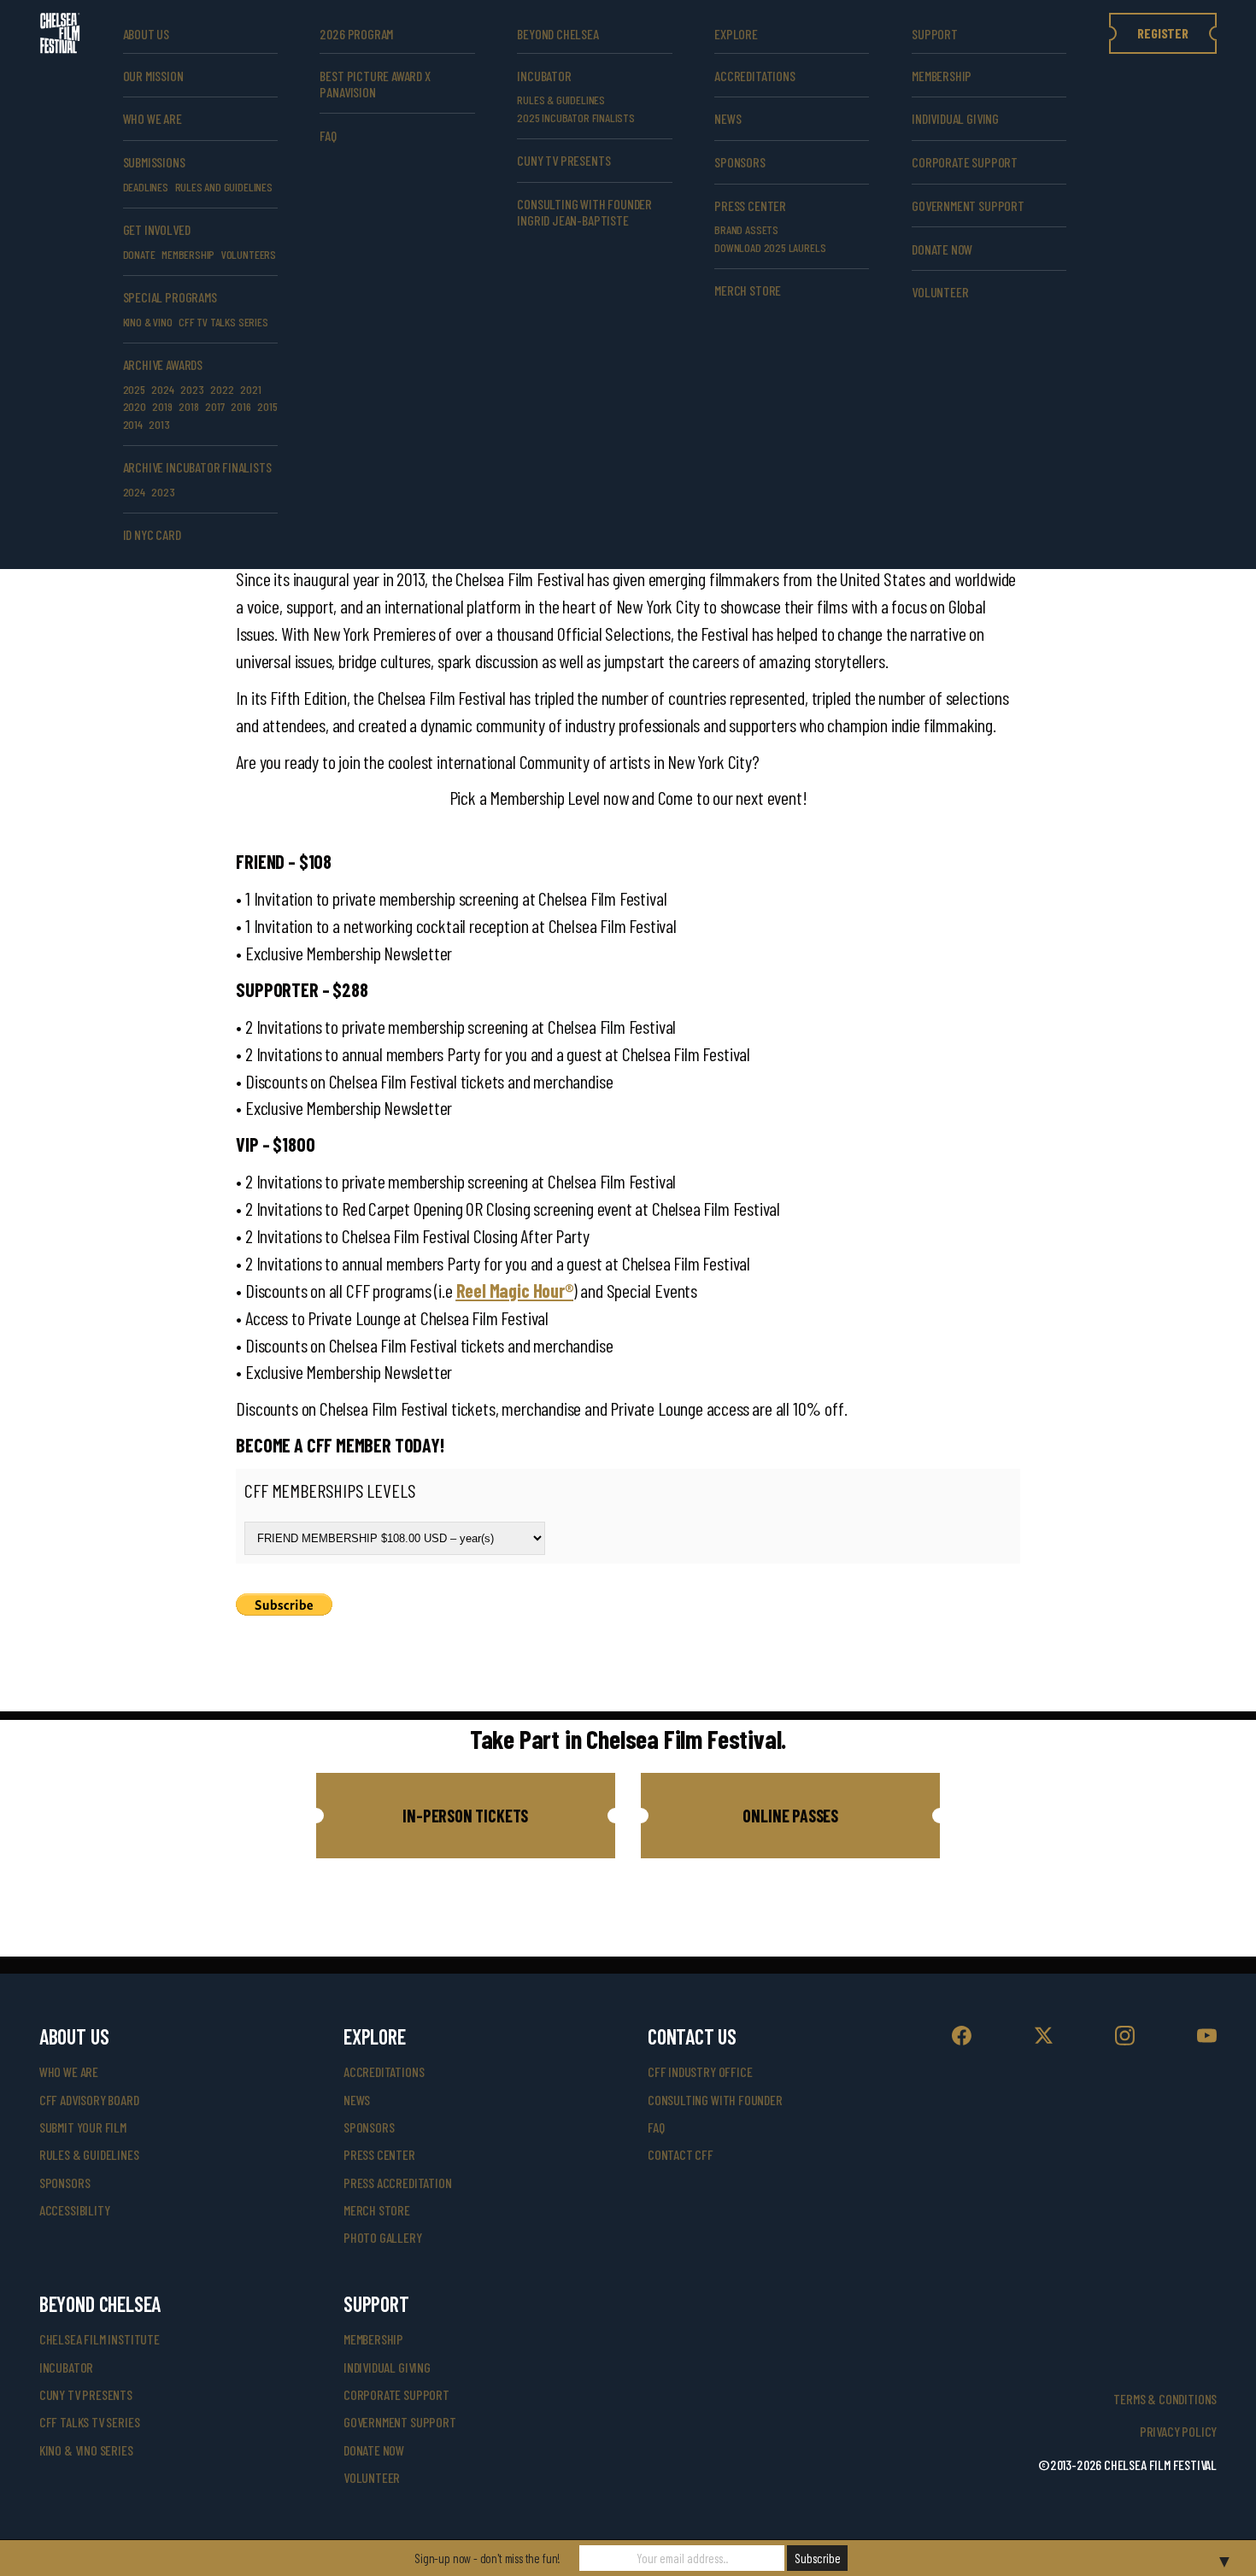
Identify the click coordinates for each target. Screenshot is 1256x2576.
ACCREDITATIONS (754, 76)
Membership (942, 76)
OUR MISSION (153, 76)
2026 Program (356, 34)
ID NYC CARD (152, 534)
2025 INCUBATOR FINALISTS (576, 117)
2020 (135, 406)
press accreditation (398, 2183)
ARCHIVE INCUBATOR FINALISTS (197, 467)
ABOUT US (147, 34)
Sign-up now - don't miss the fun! (487, 2558)
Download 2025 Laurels (770, 247)
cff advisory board (89, 2100)
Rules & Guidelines (561, 100)
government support (968, 205)
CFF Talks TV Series (90, 2422)
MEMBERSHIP (188, 254)
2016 (241, 406)
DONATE (139, 254)
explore (736, 34)
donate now (942, 249)
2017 (214, 406)
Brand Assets (746, 229)
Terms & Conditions (1165, 2399)
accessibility (75, 2210)
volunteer (940, 292)
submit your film (83, 2127)
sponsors (65, 2183)
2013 (159, 424)
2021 (250, 389)
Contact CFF (681, 2154)
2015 (267, 406)
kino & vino (148, 322)
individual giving (955, 118)
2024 (162, 389)
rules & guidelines (89, 2154)
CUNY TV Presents (86, 2394)
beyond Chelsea (558, 34)
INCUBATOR (544, 76)
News (728, 118)
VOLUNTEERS (249, 254)
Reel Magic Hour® (515, 1290)
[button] (466, 1816)
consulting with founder (715, 2100)
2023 (192, 389)
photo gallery (383, 2237)
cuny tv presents (563, 160)
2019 (162, 406)
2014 (133, 424)
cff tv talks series (223, 322)
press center (379, 2154)
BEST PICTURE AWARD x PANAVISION (375, 84)
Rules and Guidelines (224, 187)
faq (656, 2127)
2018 (188, 406)
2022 (222, 389)
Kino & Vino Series (86, 2450)
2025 (134, 389)
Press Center (750, 205)
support (935, 34)
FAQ (328, 135)
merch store (748, 290)
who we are (153, 118)
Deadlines (146, 187)
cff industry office (700, 2071)
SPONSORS (740, 162)
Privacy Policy (1178, 2431)
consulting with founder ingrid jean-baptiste (584, 212)
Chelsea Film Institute (100, 2339)
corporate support (965, 162)
